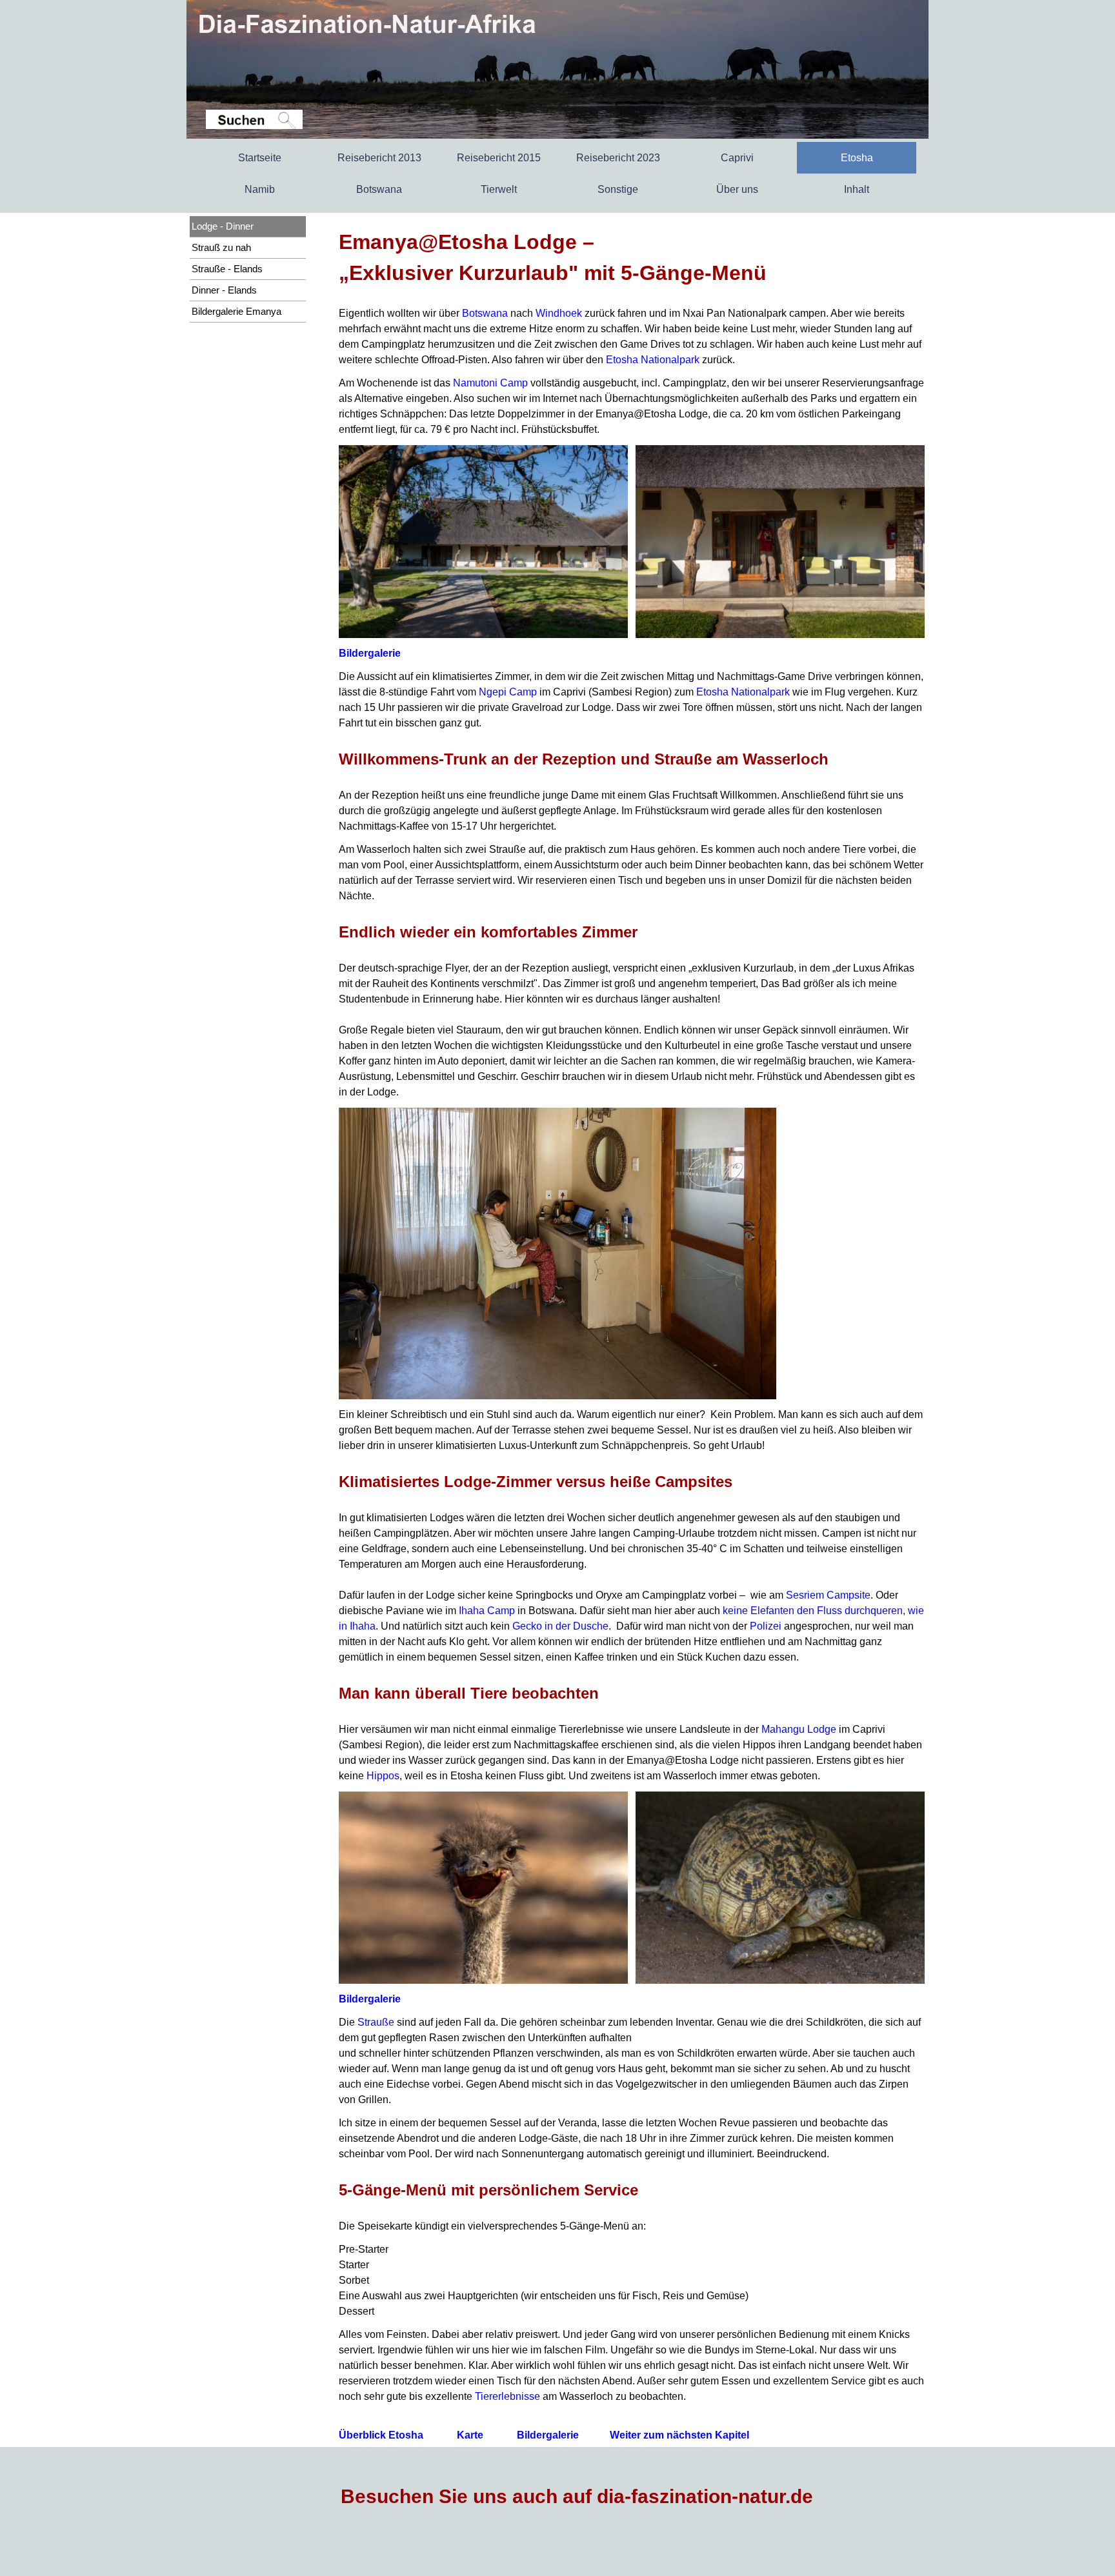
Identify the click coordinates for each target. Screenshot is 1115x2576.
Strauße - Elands (227, 269)
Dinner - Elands (224, 290)
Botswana (485, 313)
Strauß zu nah (221, 248)
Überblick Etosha (381, 2435)
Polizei (766, 1626)
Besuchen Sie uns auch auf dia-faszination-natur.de (577, 2496)
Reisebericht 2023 (618, 158)
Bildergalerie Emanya (236, 312)
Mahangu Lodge (799, 1729)
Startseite (260, 158)
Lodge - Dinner (223, 226)
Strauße (376, 2022)
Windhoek (559, 313)
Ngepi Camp (508, 692)
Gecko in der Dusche (560, 1626)
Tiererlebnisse (507, 2396)
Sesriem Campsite (828, 1595)
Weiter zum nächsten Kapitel (679, 2435)
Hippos (383, 1776)
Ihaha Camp (487, 1611)
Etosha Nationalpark (653, 360)
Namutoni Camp (490, 383)
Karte (470, 2435)
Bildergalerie (370, 653)
